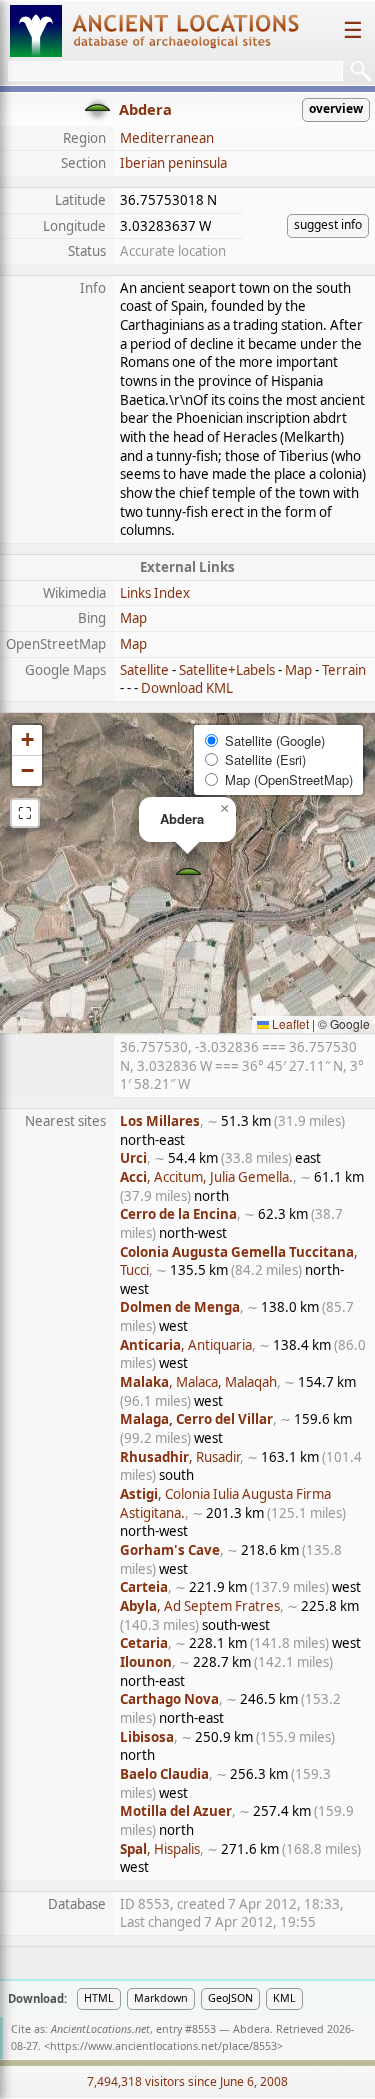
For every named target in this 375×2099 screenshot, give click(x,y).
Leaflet (289, 1023)
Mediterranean (167, 138)
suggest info (328, 224)
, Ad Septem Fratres (200, 1606)
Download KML (187, 688)
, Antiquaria (186, 1345)
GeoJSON (230, 1998)
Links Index (155, 593)
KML (284, 1998)
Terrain (344, 670)
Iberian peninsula (173, 163)
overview (336, 108)
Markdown (161, 1998)
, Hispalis (160, 1849)
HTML (99, 1998)
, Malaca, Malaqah (198, 1382)
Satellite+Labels (227, 670)
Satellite (144, 670)
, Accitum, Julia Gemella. (206, 1177)
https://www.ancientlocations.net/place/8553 (163, 2046)
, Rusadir (180, 1457)
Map (133, 618)
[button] (188, 873)
